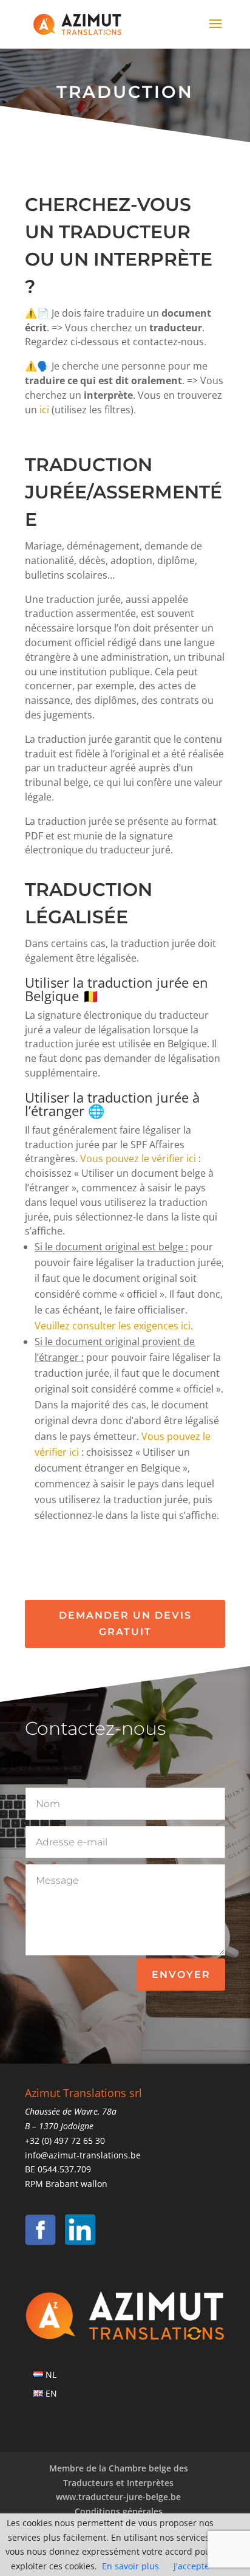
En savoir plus (130, 2566)
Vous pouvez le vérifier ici (138, 1159)
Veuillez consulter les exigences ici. (114, 1326)
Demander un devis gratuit (125, 1624)
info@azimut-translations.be (83, 2155)
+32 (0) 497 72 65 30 (65, 2140)
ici (44, 410)
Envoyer (181, 1975)
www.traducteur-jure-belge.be (118, 2497)
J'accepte (191, 2566)
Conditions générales (119, 2511)
